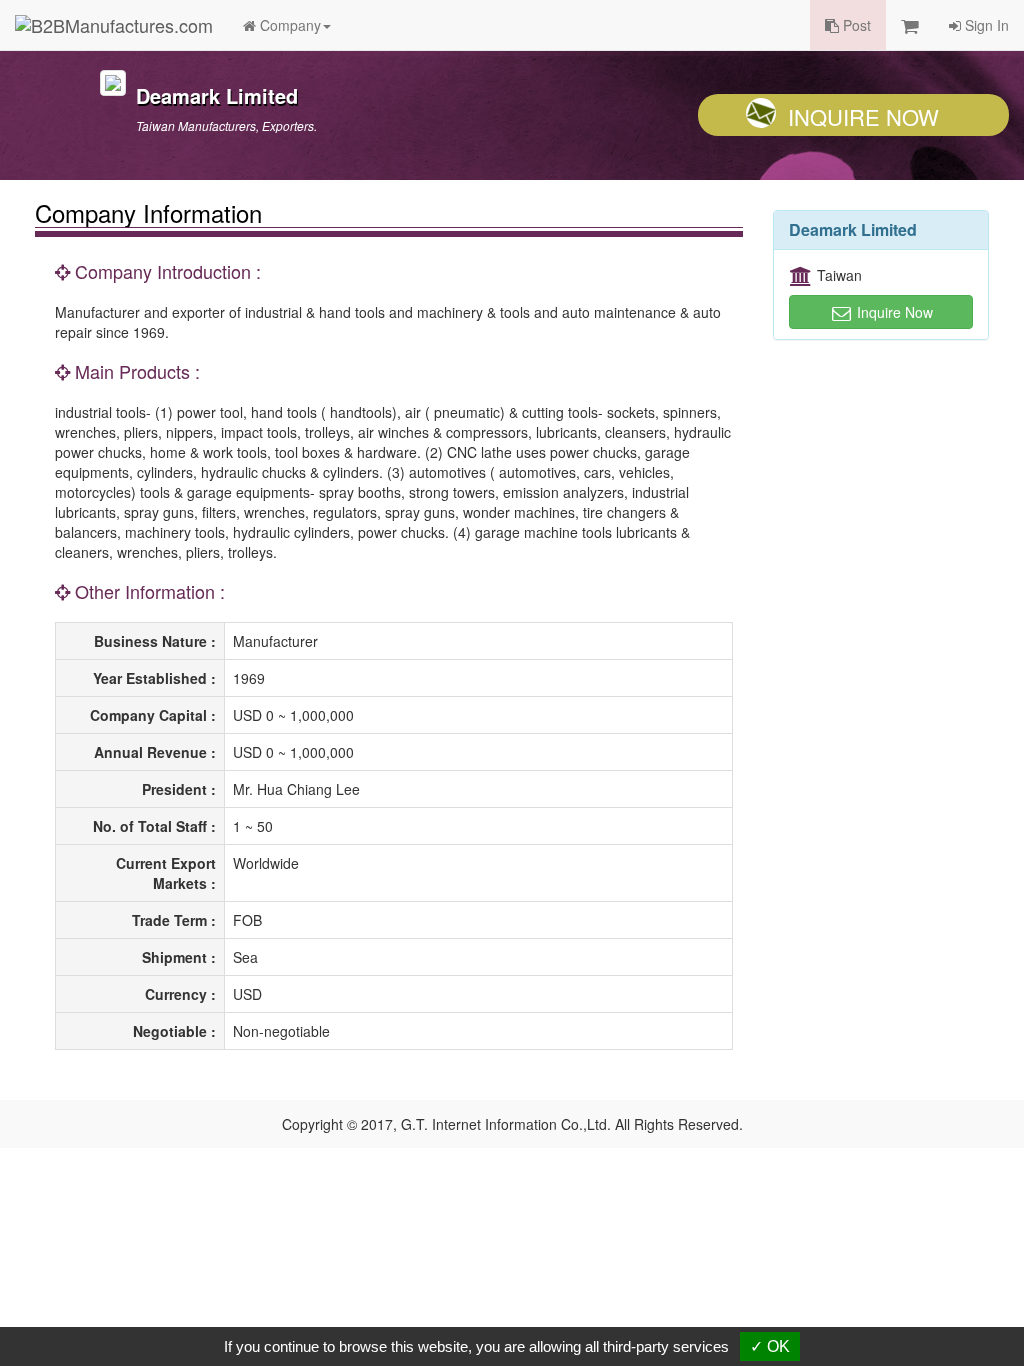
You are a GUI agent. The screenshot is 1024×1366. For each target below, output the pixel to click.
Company (288, 25)
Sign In (985, 25)
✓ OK (770, 1346)
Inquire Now (863, 116)
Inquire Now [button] (893, 312)
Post (855, 25)
